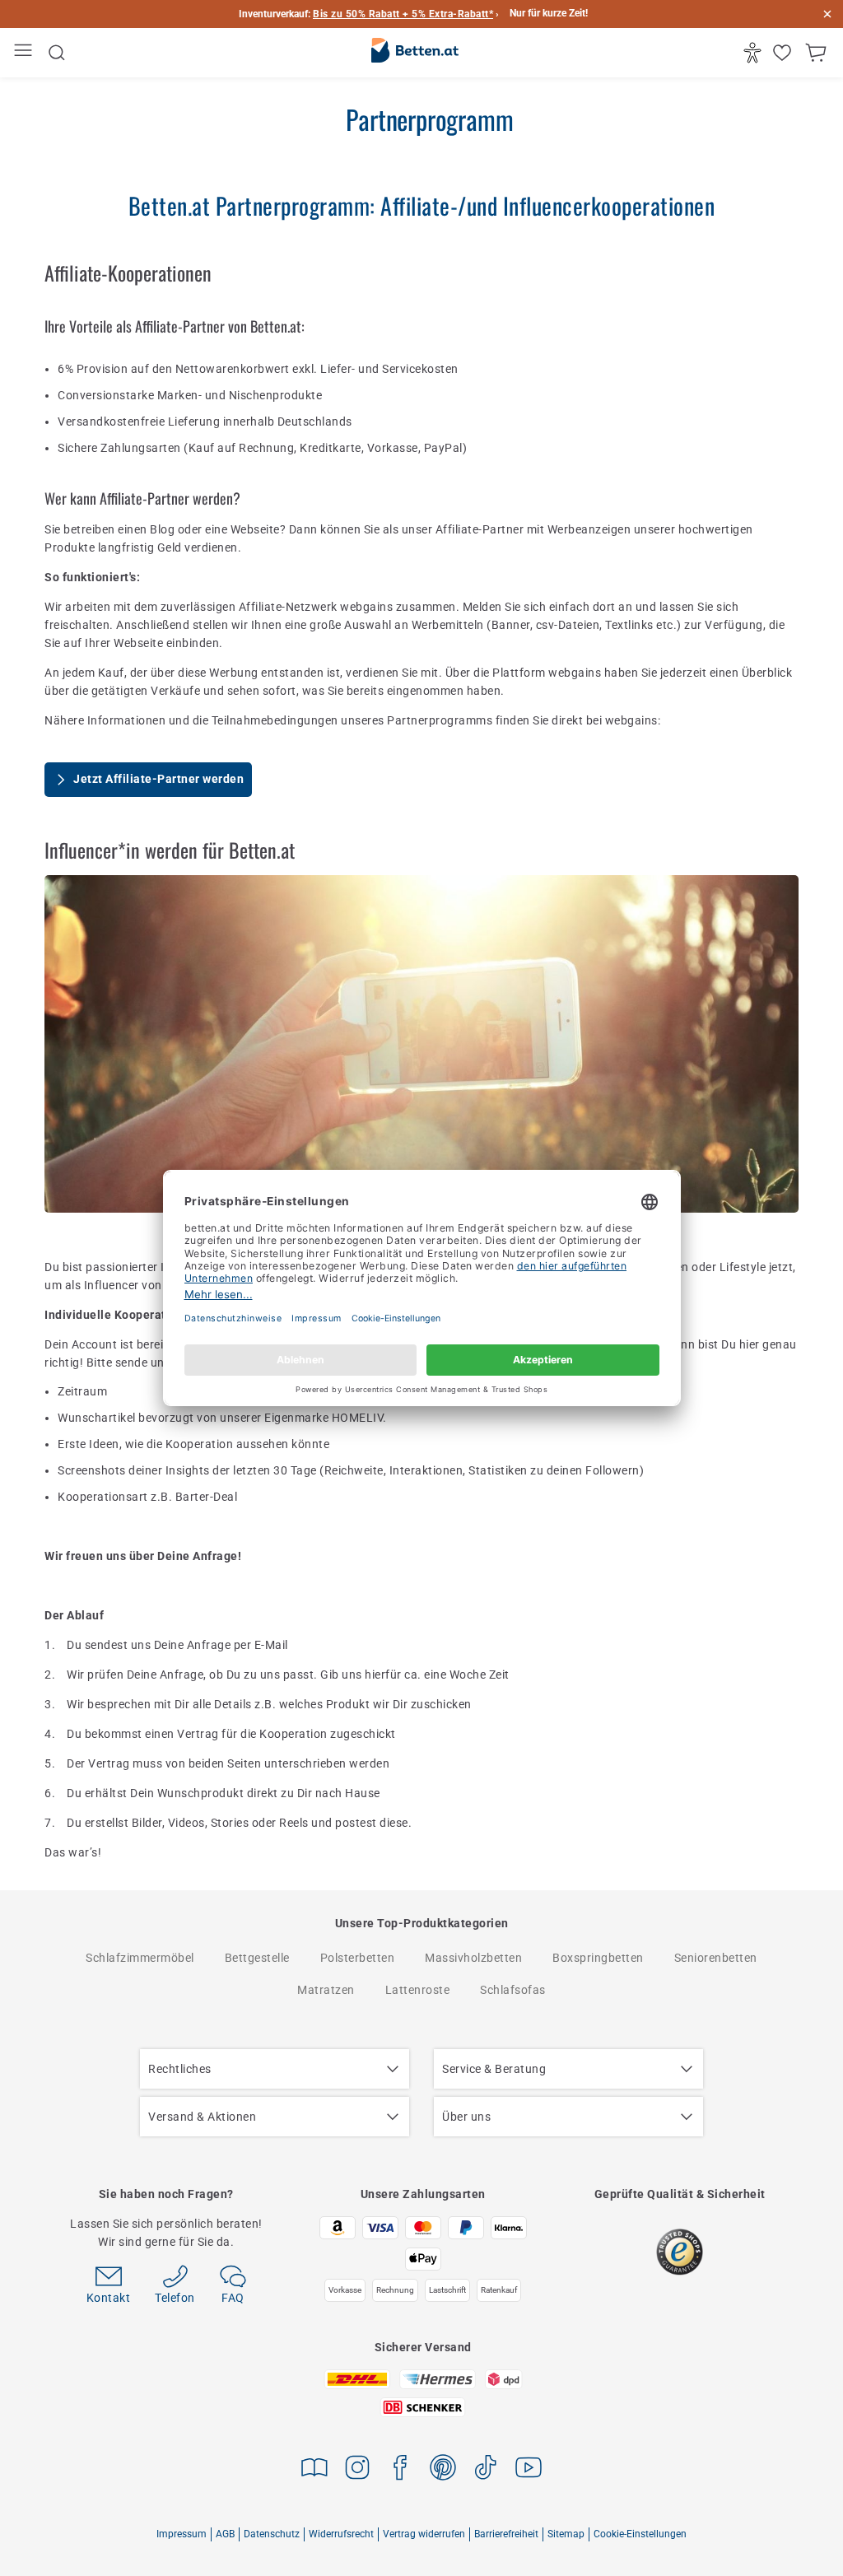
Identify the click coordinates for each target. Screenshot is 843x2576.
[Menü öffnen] (25, 53)
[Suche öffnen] (57, 53)
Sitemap (566, 2534)
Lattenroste (418, 1990)
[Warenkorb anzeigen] (818, 53)
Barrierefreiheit (506, 2534)
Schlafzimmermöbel (140, 1958)
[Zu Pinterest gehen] (443, 2470)
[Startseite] (415, 54)
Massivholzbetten (473, 1958)
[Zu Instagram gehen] (357, 2470)
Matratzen (326, 1990)
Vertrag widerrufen (424, 2534)
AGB (225, 2534)
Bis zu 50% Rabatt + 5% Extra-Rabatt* (403, 14)
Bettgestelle (257, 1958)
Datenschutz (272, 2534)
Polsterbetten (358, 1958)
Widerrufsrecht (341, 2534)
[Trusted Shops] (680, 2252)
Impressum (182, 2534)
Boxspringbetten (598, 1958)
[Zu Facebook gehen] (400, 2470)
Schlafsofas (513, 1990)
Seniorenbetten (716, 1958)
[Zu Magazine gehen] (314, 2470)
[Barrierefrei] (755, 53)
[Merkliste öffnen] (784, 53)
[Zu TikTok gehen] (486, 2470)
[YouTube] (529, 2470)
